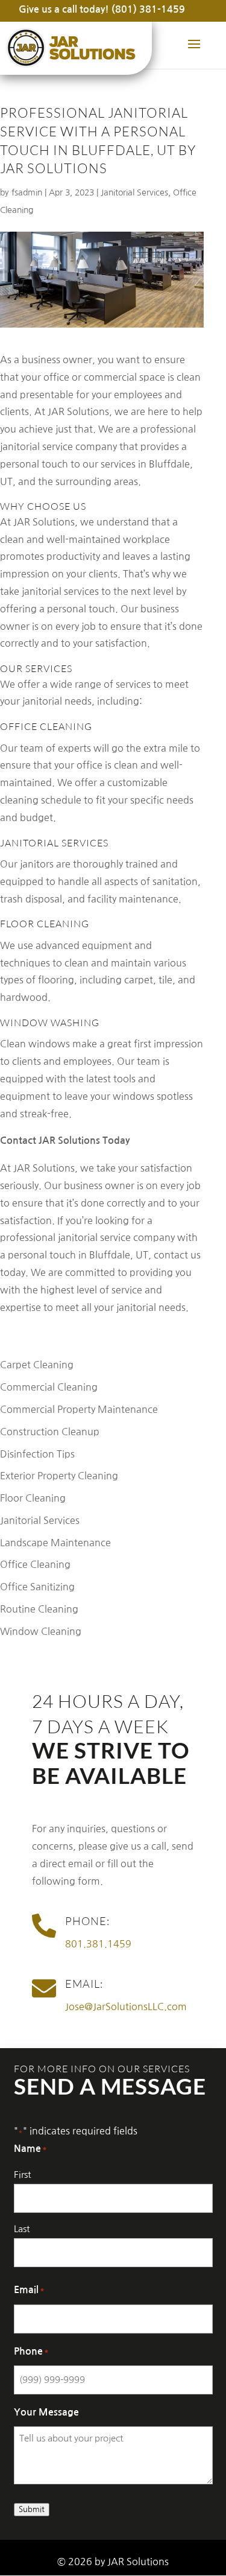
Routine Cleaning (39, 1609)
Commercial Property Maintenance (79, 1409)
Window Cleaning (41, 1631)
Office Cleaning (35, 1564)
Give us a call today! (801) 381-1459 (102, 9)
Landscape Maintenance (55, 1543)
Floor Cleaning (33, 1498)
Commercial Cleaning (49, 1387)
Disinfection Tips (37, 1454)
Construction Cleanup (50, 1432)
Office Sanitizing (37, 1587)
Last (22, 2229)
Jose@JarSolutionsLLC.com (126, 2007)
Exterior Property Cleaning (59, 1476)
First (22, 2175)
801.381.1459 (98, 1944)
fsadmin (27, 192)
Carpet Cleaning (37, 1365)
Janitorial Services (134, 192)
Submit (32, 2509)
